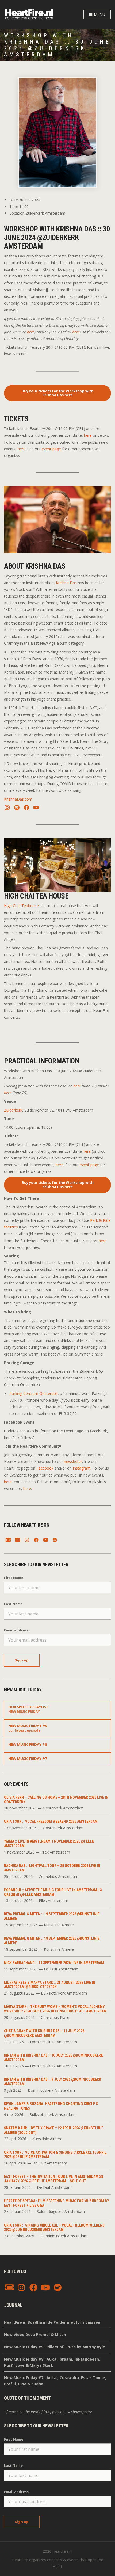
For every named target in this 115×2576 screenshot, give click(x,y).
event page (51, 449)
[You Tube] (45, 1540)
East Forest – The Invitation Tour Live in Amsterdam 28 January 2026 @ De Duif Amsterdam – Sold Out (53, 2179)
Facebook (45, 1468)
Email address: (17, 1630)
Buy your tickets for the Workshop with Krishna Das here (58, 393)
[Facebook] (36, 1540)
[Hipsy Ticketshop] (8, 1540)
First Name (14, 1578)
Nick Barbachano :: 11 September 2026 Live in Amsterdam (54, 1963)
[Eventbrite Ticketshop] (17, 1540)
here (31, 332)
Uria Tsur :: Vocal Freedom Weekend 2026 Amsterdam (51, 1821)
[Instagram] (27, 1540)
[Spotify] (55, 1540)
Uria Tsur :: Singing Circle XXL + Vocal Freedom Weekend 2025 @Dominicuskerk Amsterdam (54, 2227)
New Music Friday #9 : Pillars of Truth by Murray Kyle (55, 2347)
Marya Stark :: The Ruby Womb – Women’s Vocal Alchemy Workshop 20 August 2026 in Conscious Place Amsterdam (55, 2009)
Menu (99, 14)
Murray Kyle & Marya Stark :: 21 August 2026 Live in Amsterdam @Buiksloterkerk (50, 1985)
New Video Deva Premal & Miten (35, 2335)
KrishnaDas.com (18, 799)
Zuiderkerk (13, 1110)
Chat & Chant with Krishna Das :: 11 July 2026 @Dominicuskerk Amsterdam (44, 2033)
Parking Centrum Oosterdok (34, 1393)
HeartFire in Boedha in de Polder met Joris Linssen (52, 2322)
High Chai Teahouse (21, 906)
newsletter (73, 1461)
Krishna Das (66, 583)
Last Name (13, 1604)
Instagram (82, 1468)
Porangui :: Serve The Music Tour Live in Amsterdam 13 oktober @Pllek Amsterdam (53, 1892)
